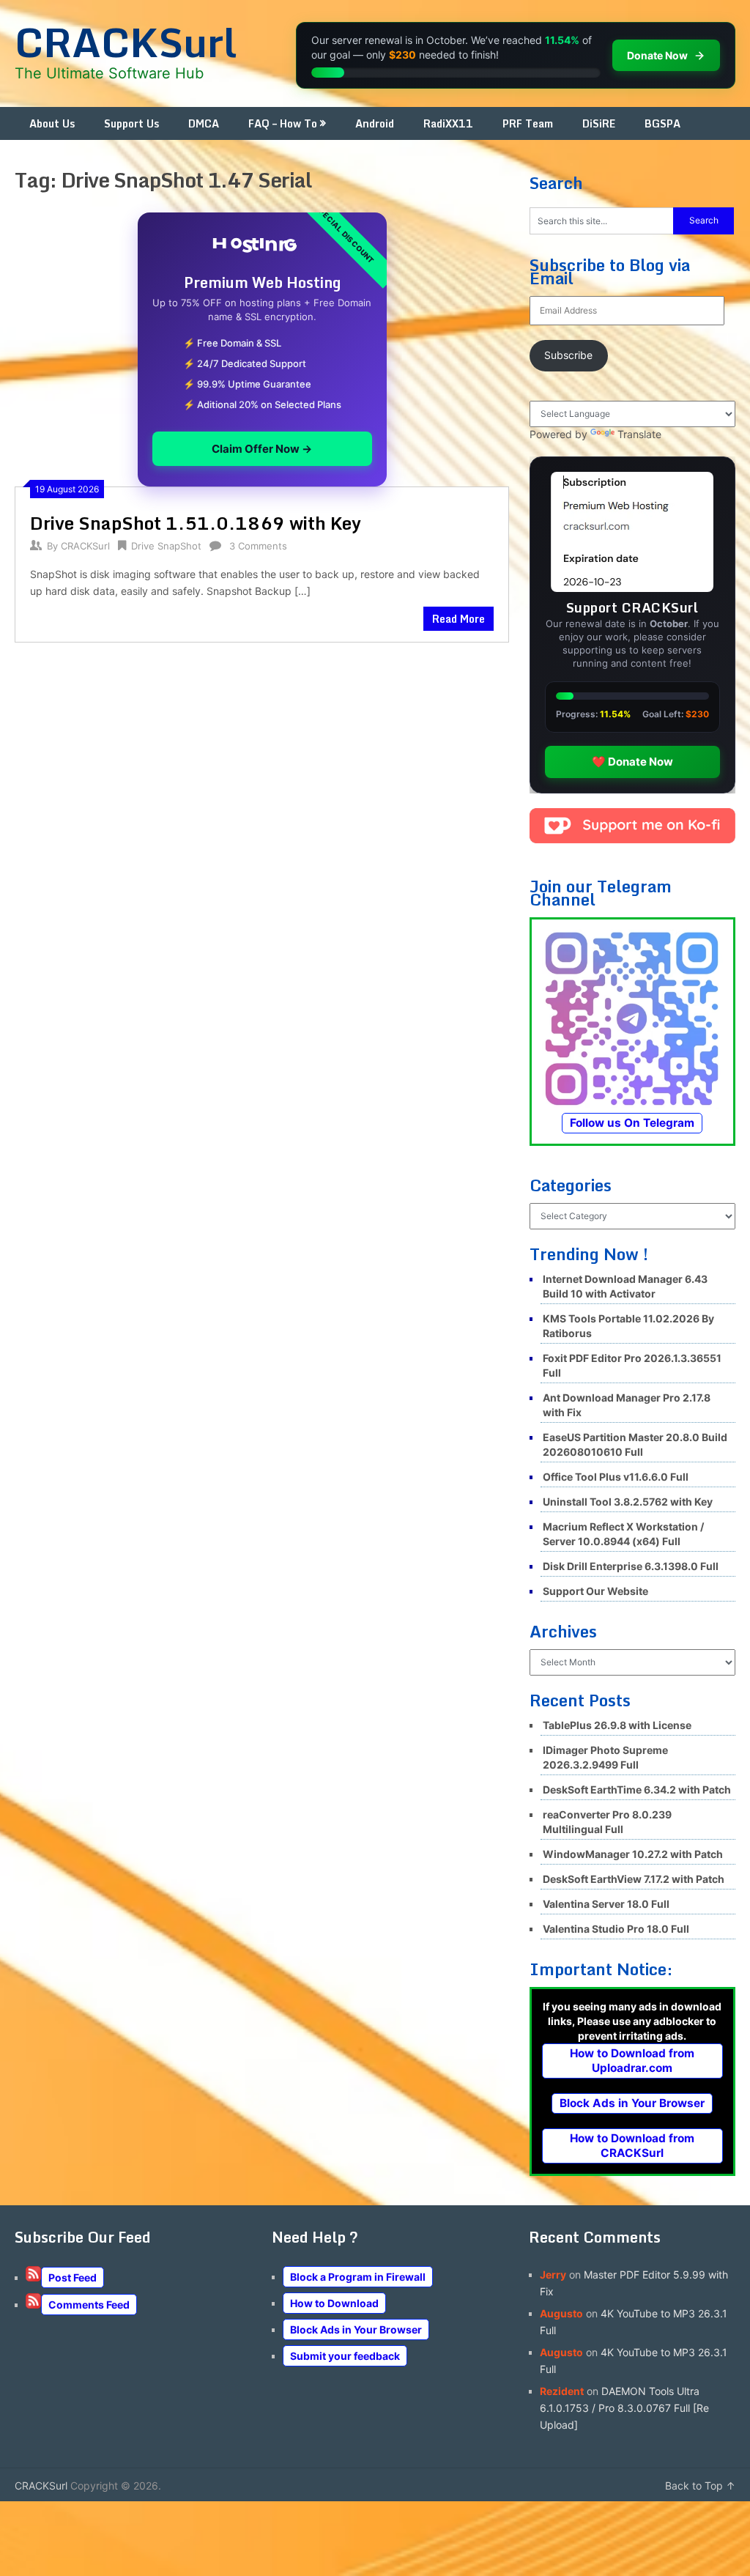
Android (375, 123)
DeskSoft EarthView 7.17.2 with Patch (634, 1879)
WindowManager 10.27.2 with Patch (633, 1854)
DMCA (204, 123)
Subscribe (568, 355)
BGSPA (662, 123)
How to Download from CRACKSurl (632, 2146)
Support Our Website (595, 1591)
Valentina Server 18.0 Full (606, 1904)
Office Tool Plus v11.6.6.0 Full (616, 1477)
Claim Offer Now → (262, 449)
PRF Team (528, 123)
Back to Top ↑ (700, 2486)
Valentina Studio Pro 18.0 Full (616, 1929)
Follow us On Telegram (632, 1123)
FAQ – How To (283, 123)
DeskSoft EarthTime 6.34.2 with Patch (637, 1789)
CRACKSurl (126, 42)
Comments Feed (89, 2305)
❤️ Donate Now (632, 762)
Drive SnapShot (166, 546)
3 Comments (258, 546)
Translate (639, 434)
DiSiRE (599, 123)
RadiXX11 (448, 123)
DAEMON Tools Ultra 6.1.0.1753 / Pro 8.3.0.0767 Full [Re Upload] (624, 2408)
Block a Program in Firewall (358, 2277)
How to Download (334, 2303)
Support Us (131, 123)
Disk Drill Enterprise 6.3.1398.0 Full (631, 1566)
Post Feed (73, 2277)
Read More (458, 619)
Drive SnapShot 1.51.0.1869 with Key (196, 523)
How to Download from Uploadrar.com (632, 2061)
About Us (52, 123)
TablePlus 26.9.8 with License (617, 1725)
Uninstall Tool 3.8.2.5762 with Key (628, 1502)
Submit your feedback (345, 2356)
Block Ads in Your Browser (632, 2103)
